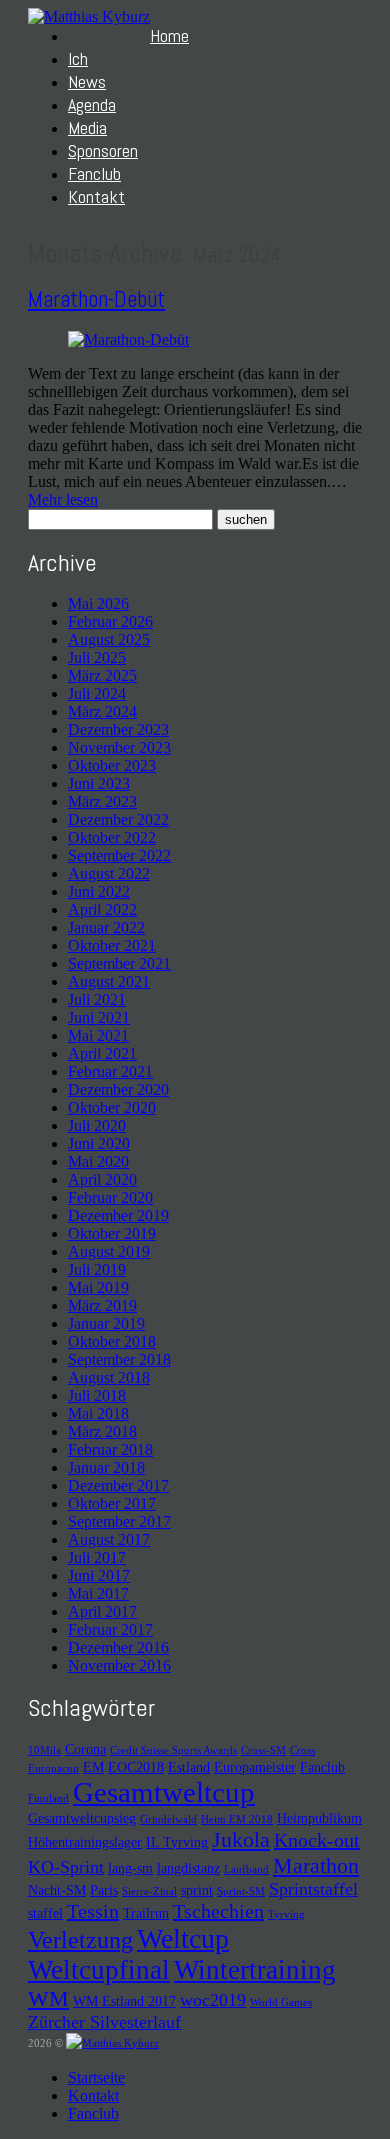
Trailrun (146, 1913)
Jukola (241, 1839)
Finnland (48, 1798)
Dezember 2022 (118, 819)
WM (48, 1998)
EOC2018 (136, 1767)
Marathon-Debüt (96, 299)
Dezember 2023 (118, 729)
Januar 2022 (106, 927)
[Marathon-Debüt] (128, 339)
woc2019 (213, 2000)
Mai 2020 (98, 1161)
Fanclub (94, 173)
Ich (78, 58)
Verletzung (80, 1940)
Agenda (92, 104)
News (87, 81)
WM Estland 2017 (124, 2001)
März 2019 (102, 1305)
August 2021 (109, 981)
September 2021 (119, 963)
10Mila (44, 1750)
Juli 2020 (97, 1125)
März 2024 (102, 711)
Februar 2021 (110, 1071)
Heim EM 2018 (237, 1819)
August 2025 (109, 639)
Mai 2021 (98, 1035)
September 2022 (119, 855)
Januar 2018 (106, 1467)
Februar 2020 (110, 1197)
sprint (197, 1890)
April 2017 (102, 1611)
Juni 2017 (99, 1575)
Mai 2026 (98, 603)
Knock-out (317, 1840)
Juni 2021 (99, 1017)
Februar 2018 (110, 1449)
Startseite (96, 2077)
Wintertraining (255, 1970)
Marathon (316, 1865)
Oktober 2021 (112, 945)
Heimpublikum (319, 1818)
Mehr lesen (63, 499)
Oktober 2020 (112, 1107)
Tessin (93, 1911)
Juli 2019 (97, 1269)
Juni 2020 (99, 1143)
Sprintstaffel (313, 1889)
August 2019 (109, 1251)
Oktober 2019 (112, 1233)
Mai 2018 (98, 1413)
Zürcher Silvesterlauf (104, 2022)
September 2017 (119, 1521)
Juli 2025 (97, 657)
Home (169, 35)
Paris (104, 1890)
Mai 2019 (98, 1287)
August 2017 (109, 1539)
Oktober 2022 (112, 837)
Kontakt (96, 196)
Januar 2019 (106, 1323)
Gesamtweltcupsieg (82, 1818)
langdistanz (188, 1868)
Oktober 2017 (112, 1503)
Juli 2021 (97, 999)
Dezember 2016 (118, 1647)
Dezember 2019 (118, 1215)
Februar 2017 (110, 1629)
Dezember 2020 (118, 1089)
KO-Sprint (66, 1867)
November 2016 (119, 1665)
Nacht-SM (57, 1890)
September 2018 (119, 1359)
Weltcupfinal (99, 1970)
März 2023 (102, 801)
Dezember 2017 (118, 1485)
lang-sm (130, 1868)
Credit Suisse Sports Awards (173, 1750)
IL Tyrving (177, 1842)
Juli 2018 (97, 1395)
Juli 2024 (97, 693)
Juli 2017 (97, 1557)
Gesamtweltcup (164, 1792)
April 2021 (102, 1053)
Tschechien (218, 1911)
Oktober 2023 (112, 765)
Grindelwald (168, 1819)
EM (93, 1767)
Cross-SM (263, 1750)
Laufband (246, 1869)
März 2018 (102, 1431)
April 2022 (102, 909)
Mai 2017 (98, 1593)
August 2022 (109, 873)
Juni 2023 (99, 783)
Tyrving (286, 1914)
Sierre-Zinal (149, 1891)
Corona (85, 1749)
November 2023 (119, 747)
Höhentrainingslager (85, 1842)
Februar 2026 (110, 621)
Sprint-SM (241, 1891)
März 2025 (102, 675)
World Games (281, 2002)
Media (87, 127)
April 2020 (102, 1179)
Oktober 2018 (112, 1341)
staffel (45, 1913)
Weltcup (183, 1938)
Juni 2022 (99, 891)
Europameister (255, 1767)
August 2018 (109, 1377)
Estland (189, 1767)
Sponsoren (103, 150)
